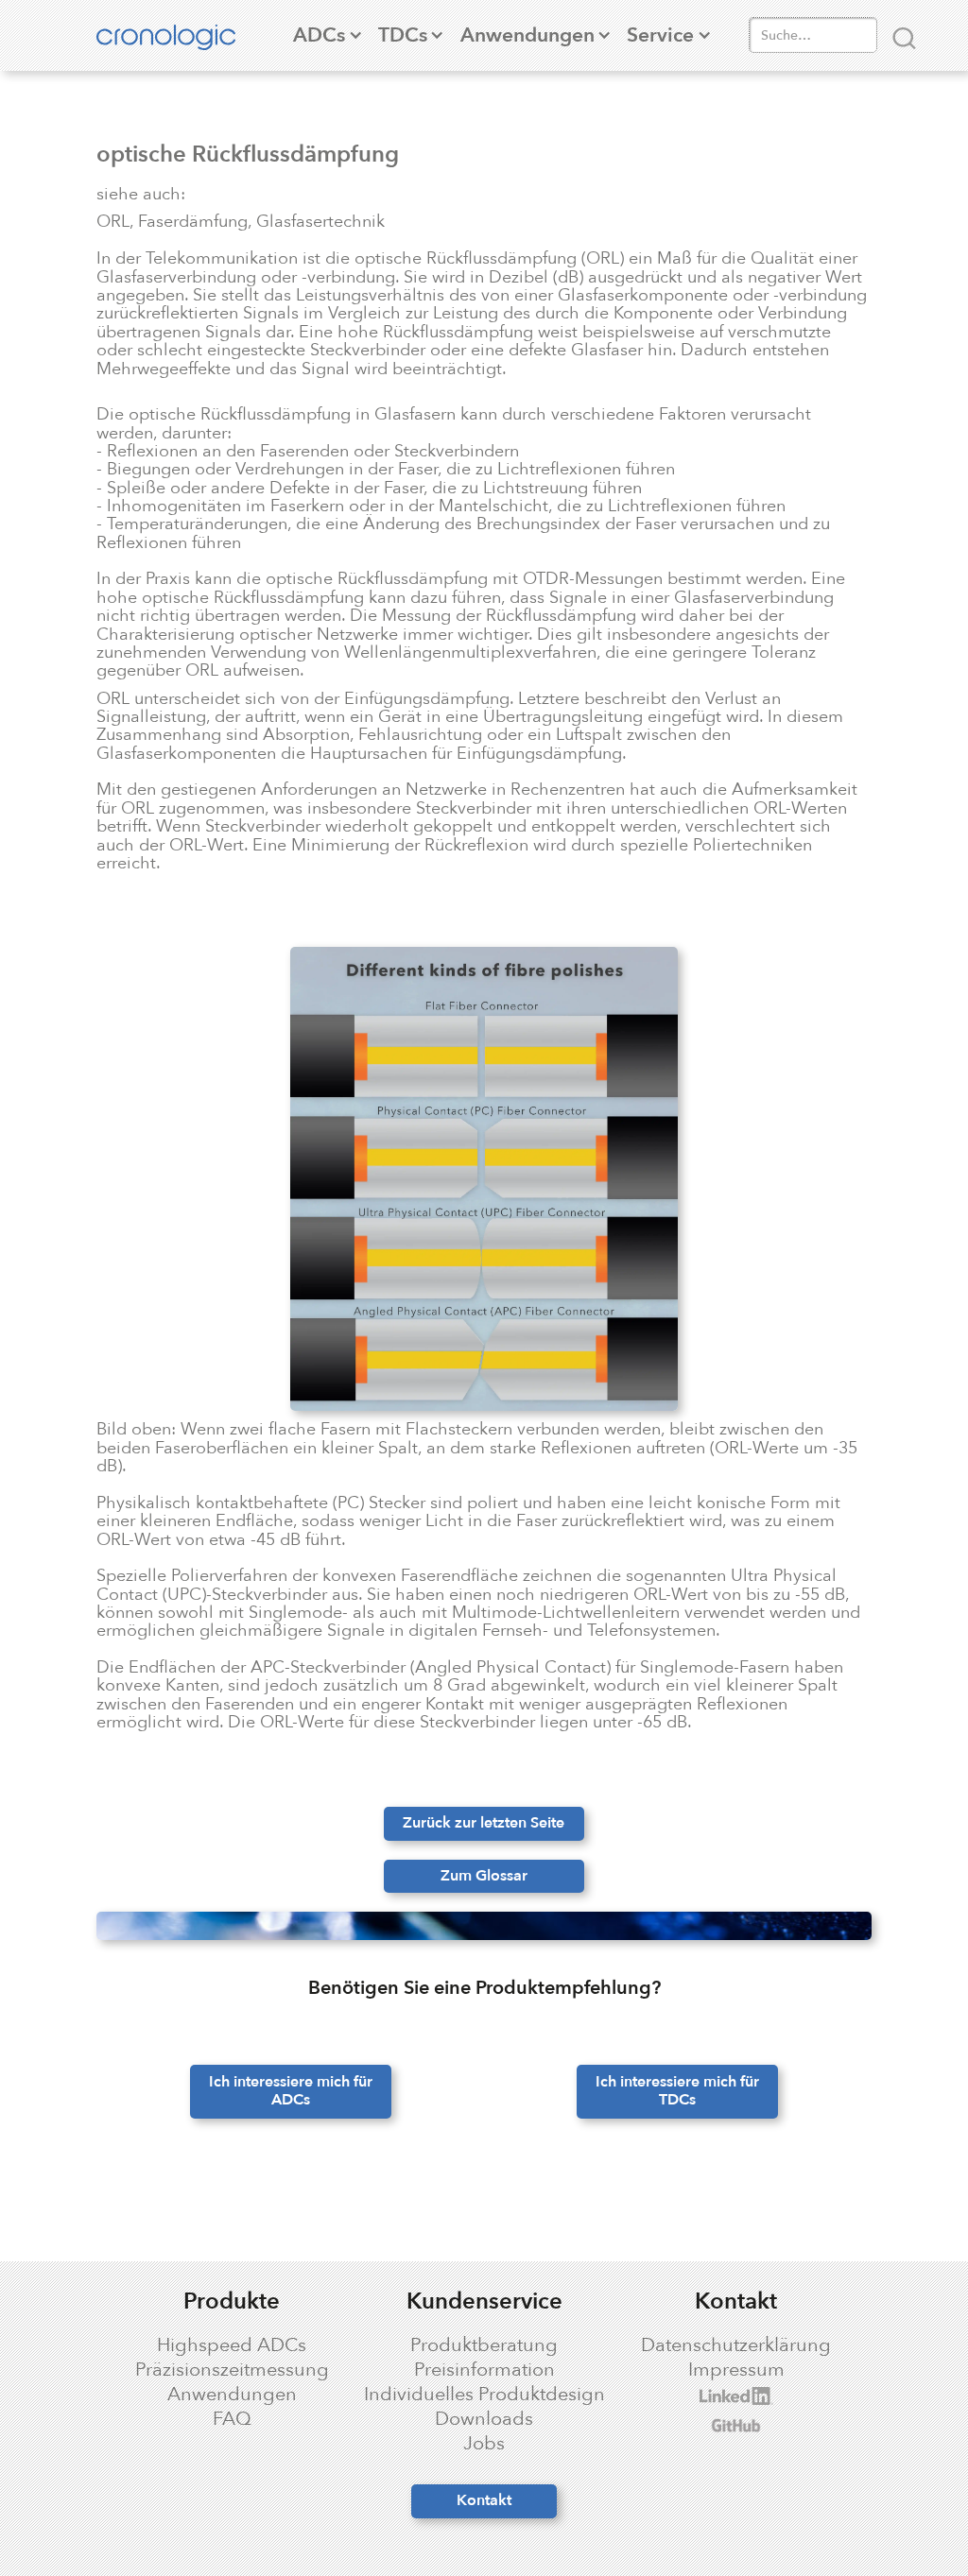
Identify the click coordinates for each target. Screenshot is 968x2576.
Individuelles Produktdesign (484, 2395)
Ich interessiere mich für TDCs (677, 2091)
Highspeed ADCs (232, 2345)
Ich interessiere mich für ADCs (291, 2091)
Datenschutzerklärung (736, 2345)
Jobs (484, 2444)
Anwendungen (232, 2395)
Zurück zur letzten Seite (484, 1823)
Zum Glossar (484, 1876)
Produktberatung (484, 2345)
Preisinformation (484, 2370)
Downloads (484, 2419)
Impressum (736, 2370)
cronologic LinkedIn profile (726, 2396)
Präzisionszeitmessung (232, 2370)
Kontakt (484, 2500)
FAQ (232, 2419)
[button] (320, 35)
